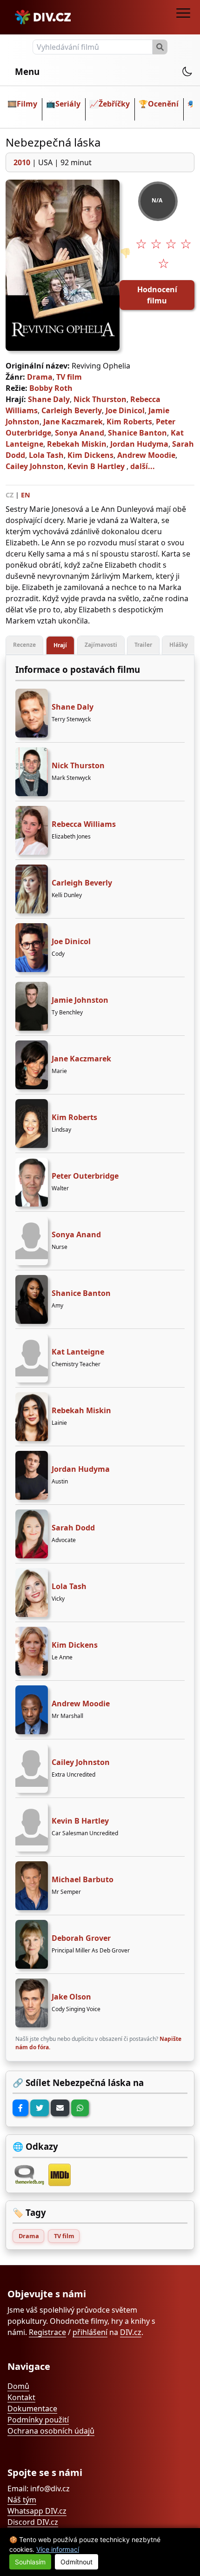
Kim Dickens (90, 455)
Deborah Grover (81, 1938)
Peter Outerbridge (85, 1176)
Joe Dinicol (125, 410)
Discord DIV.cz (33, 2522)
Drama (40, 377)
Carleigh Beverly (72, 410)
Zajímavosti (101, 645)
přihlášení (90, 2332)
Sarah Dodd (73, 1528)
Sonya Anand (80, 433)
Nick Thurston (100, 399)
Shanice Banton (137, 433)
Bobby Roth (51, 388)
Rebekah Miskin (77, 444)
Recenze (24, 645)
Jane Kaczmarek (73, 422)
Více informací (58, 2549)
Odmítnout (77, 2562)
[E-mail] (60, 2108)
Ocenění (163, 104)
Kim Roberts (129, 422)
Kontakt (21, 2397)
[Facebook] (20, 2108)
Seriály (68, 104)
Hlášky (179, 645)
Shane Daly (49, 399)
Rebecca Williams (84, 824)
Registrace (47, 2332)
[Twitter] (40, 2108)
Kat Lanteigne (78, 1352)
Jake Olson (71, 1997)
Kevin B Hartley (96, 466)
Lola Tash (46, 455)
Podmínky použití (38, 2420)
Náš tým (22, 2500)
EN (26, 495)
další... (143, 466)
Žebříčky (114, 104)
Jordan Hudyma (139, 444)
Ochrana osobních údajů (51, 2431)
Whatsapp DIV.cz (37, 2511)
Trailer (143, 645)
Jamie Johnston (80, 1000)
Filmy (27, 104)
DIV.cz (131, 2332)
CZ (10, 495)
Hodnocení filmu (157, 295)
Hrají (60, 645)
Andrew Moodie (146, 455)
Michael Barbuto (83, 1879)
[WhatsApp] (80, 2108)
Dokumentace (32, 2408)
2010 (22, 162)
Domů (18, 2386)
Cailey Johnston (35, 466)
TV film (69, 377)
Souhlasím (30, 2562)
